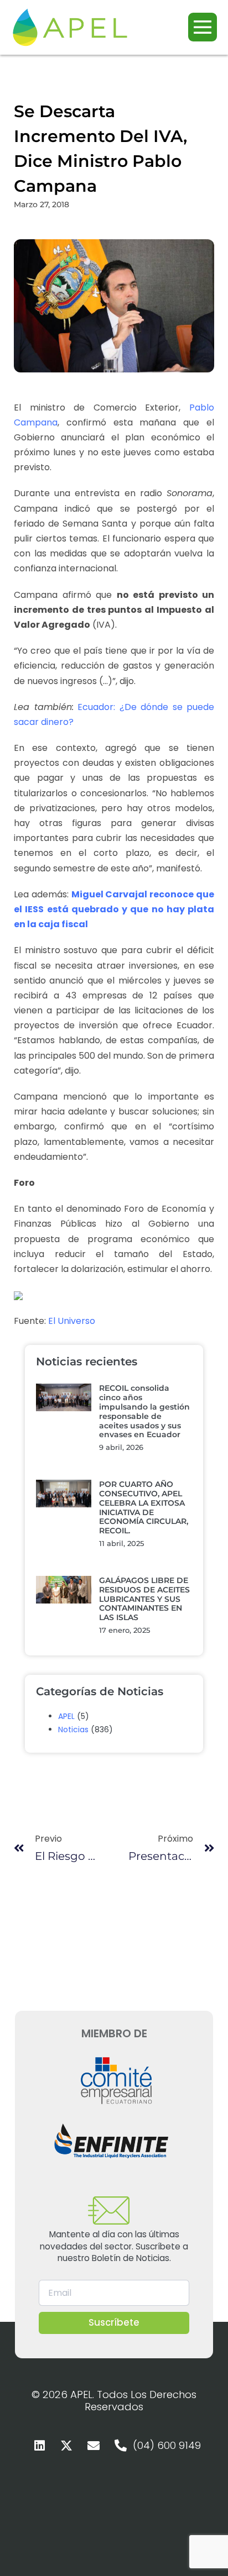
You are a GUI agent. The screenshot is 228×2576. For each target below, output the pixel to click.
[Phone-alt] (121, 2446)
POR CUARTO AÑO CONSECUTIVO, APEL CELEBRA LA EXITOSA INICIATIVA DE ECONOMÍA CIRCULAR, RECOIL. (144, 1507)
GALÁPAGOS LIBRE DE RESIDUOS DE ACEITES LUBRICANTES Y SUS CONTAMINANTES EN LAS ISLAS (144, 1599)
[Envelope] (94, 2446)
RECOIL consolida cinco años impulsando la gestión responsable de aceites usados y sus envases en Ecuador (144, 1411)
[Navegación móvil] (203, 27)
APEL (66, 1716)
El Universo (72, 1321)
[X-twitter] (66, 2446)
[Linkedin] (39, 2446)
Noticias (73, 1729)
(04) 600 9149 (167, 2445)
